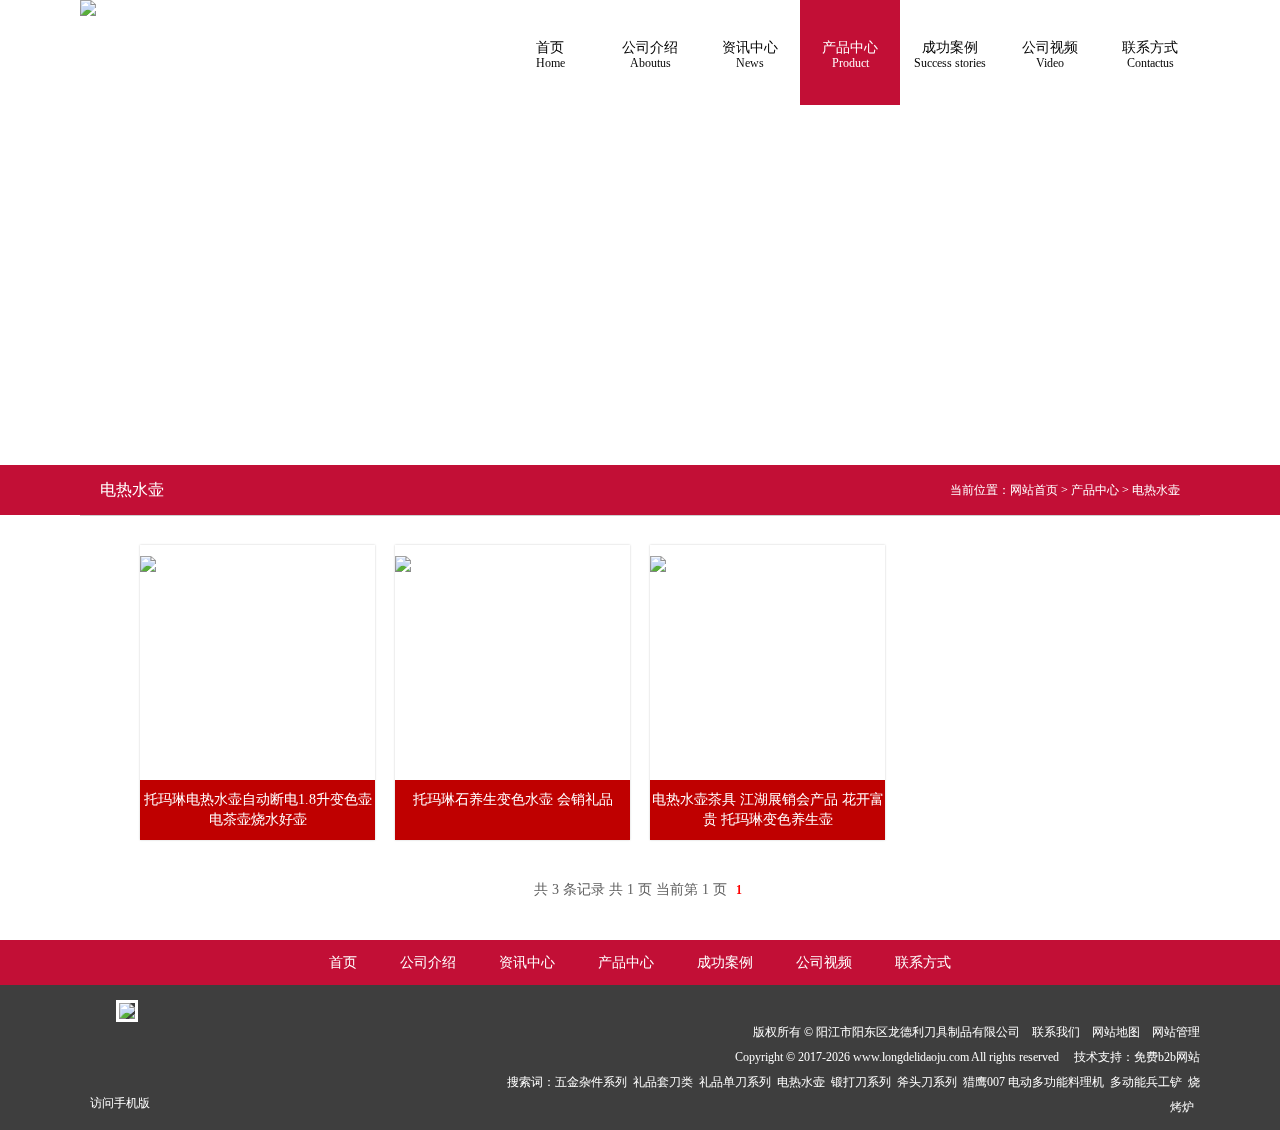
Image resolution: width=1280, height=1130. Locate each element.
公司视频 (1050, 55)
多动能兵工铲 (1149, 1082)
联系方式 (1150, 55)
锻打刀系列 (864, 1082)
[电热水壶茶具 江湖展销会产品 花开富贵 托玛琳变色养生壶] (658, 552)
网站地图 (1116, 1032)
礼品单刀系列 (738, 1082)
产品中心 (850, 55)
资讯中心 (750, 55)
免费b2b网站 (1167, 1057)
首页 (550, 55)
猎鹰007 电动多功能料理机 (1036, 1082)
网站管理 (1176, 1032)
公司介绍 (650, 55)
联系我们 (1056, 1032)
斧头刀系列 (930, 1082)
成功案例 (950, 55)
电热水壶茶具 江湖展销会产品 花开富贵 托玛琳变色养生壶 (768, 809)
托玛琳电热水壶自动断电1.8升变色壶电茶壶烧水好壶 (258, 809)
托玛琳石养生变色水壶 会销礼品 (513, 799)
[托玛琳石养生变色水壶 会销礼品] (403, 552)
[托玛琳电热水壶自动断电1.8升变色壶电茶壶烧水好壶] (148, 552)
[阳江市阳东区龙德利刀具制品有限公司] (88, 8)
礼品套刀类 (666, 1082)
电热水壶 (1156, 490)
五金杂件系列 (594, 1082)
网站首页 (1034, 490)
